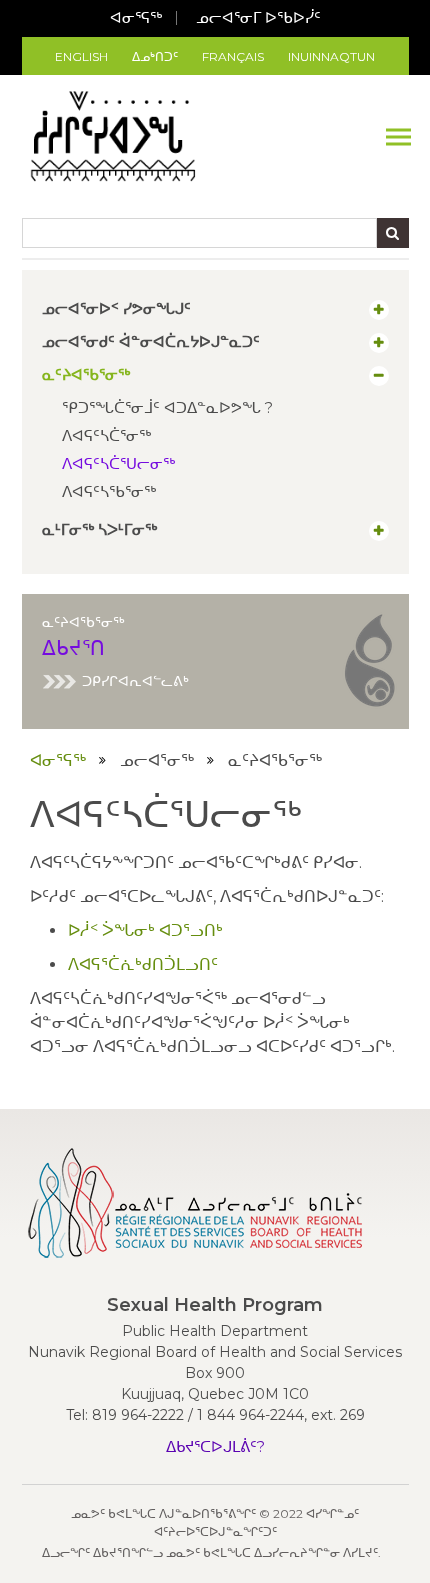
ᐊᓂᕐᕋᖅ (136, 17)
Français (233, 56)
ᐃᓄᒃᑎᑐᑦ (155, 56)
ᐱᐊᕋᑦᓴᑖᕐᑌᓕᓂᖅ (118, 463)
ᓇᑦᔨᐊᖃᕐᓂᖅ (86, 375)
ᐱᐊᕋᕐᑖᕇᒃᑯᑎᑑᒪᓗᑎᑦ (143, 964)
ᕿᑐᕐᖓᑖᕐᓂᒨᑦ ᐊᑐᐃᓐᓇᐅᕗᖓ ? (167, 407)
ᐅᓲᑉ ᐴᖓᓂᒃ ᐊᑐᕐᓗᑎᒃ (145, 930)
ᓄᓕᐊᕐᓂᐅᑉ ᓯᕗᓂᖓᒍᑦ (116, 309)
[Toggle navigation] (398, 136)
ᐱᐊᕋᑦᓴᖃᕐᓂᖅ (109, 491)
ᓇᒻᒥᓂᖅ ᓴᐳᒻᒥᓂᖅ (99, 530)
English (81, 56)
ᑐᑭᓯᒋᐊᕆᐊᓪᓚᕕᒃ (135, 681)
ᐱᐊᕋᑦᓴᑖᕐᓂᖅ (106, 435)
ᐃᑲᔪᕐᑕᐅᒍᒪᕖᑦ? (215, 1446)
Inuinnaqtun (331, 56)
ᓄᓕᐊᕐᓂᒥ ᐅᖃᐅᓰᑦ (258, 17)
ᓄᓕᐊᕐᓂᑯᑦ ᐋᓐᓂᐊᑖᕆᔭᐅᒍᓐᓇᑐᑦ (151, 342)
